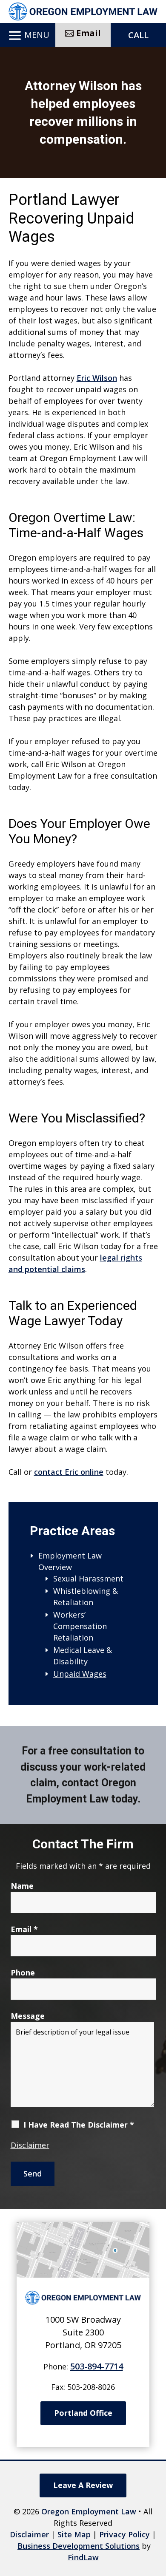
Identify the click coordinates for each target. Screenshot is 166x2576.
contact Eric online (69, 1472)
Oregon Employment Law (89, 2511)
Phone (23, 1972)
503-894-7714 (97, 2366)
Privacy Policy (124, 2534)
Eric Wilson (97, 378)
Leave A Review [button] (83, 2485)
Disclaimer (30, 2145)
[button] (27, 36)
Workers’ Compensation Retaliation (80, 1626)
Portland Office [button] (83, 2413)
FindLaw (83, 2557)
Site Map (74, 2534)
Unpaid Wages (80, 1674)
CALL (138, 35)
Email (24, 1929)
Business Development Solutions (79, 2546)
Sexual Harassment (88, 1578)
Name (22, 1886)
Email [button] (89, 33)
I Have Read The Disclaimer (79, 2125)
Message (28, 2016)
